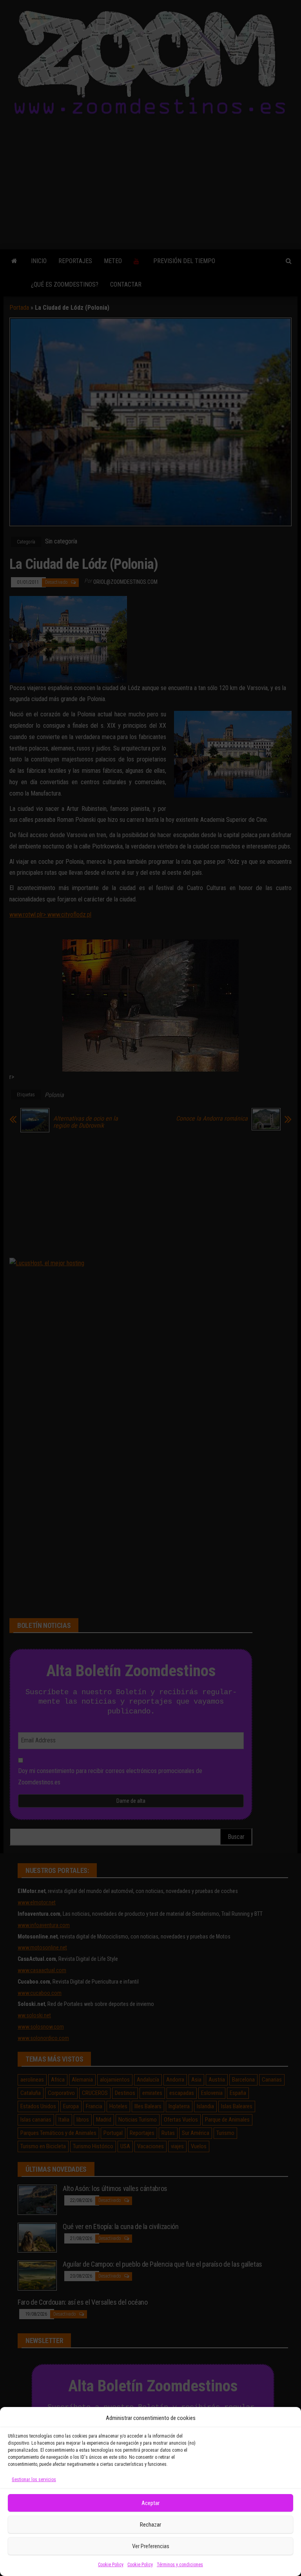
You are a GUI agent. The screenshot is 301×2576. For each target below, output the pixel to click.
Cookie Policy (111, 2565)
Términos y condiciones (180, 2565)
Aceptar (150, 2503)
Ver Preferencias (151, 2546)
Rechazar (150, 2525)
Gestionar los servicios (34, 2480)
